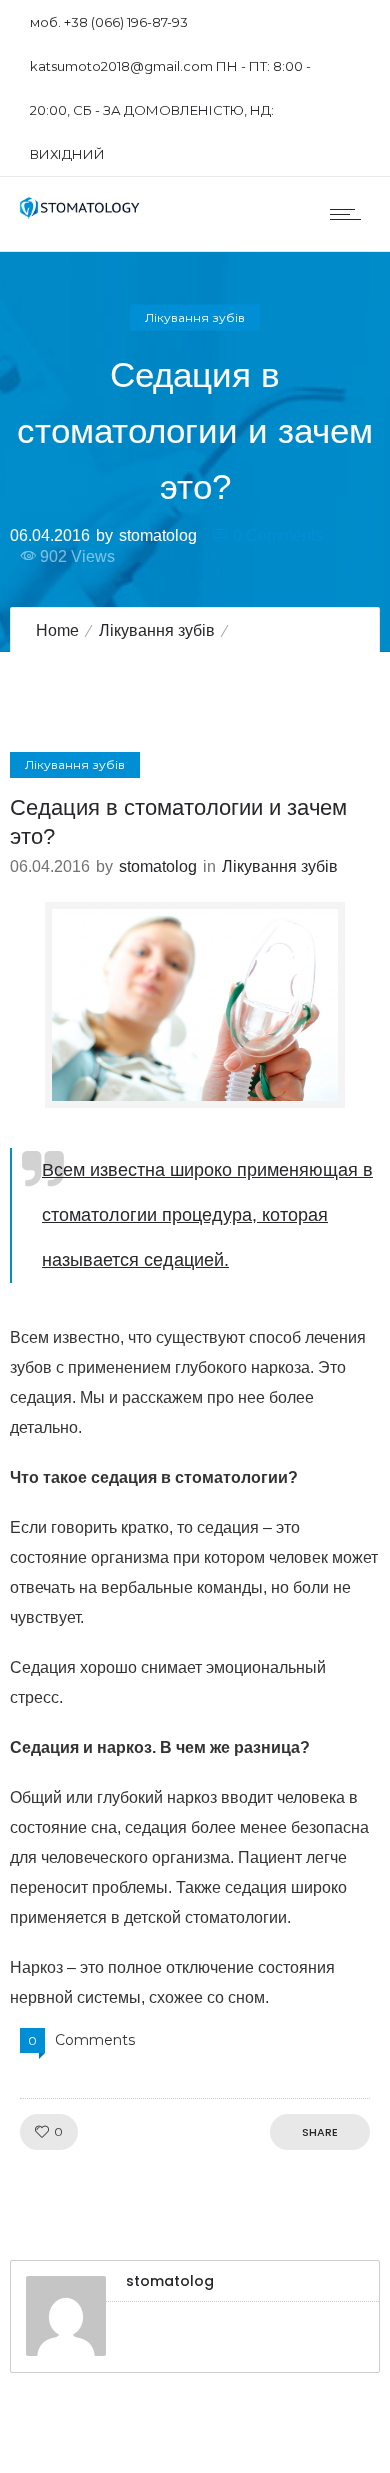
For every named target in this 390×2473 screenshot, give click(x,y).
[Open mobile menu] (350, 214)
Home (57, 630)
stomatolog (158, 534)
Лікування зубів (157, 630)
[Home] (80, 213)
